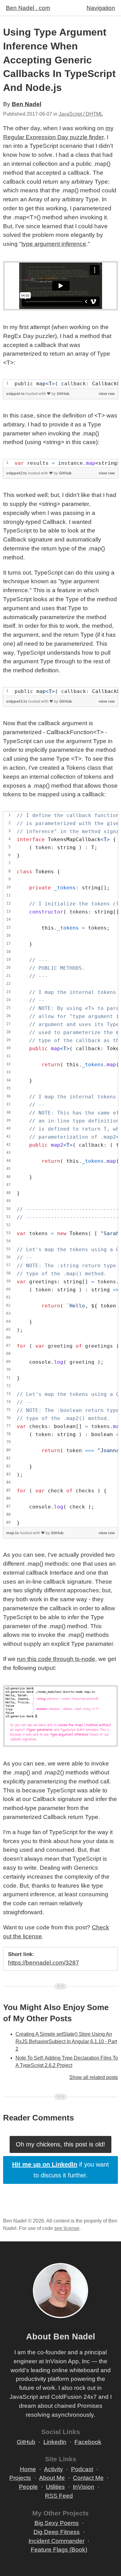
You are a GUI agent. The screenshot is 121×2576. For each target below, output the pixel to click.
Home (28, 2469)
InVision (84, 2487)
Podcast (82, 2469)
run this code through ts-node (56, 1659)
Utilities (55, 2487)
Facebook (88, 2442)
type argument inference (54, 244)
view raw (107, 394)
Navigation (101, 8)
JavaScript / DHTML (81, 114)
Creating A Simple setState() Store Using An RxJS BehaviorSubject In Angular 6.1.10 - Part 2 (66, 2041)
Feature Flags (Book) (59, 2550)
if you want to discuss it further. (60, 2170)
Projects (20, 2478)
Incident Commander (56, 2541)
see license (67, 2228)
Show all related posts (94, 2077)
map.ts (13, 1533)
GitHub (63, 394)
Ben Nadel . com (28, 8)
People (28, 2487)
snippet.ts (16, 394)
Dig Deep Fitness (57, 2532)
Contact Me (88, 2478)
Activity (54, 2469)
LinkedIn (55, 2442)
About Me (52, 2478)
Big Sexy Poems (57, 2523)
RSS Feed (59, 2496)
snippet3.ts (17, 701)
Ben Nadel (27, 104)
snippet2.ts (17, 473)
